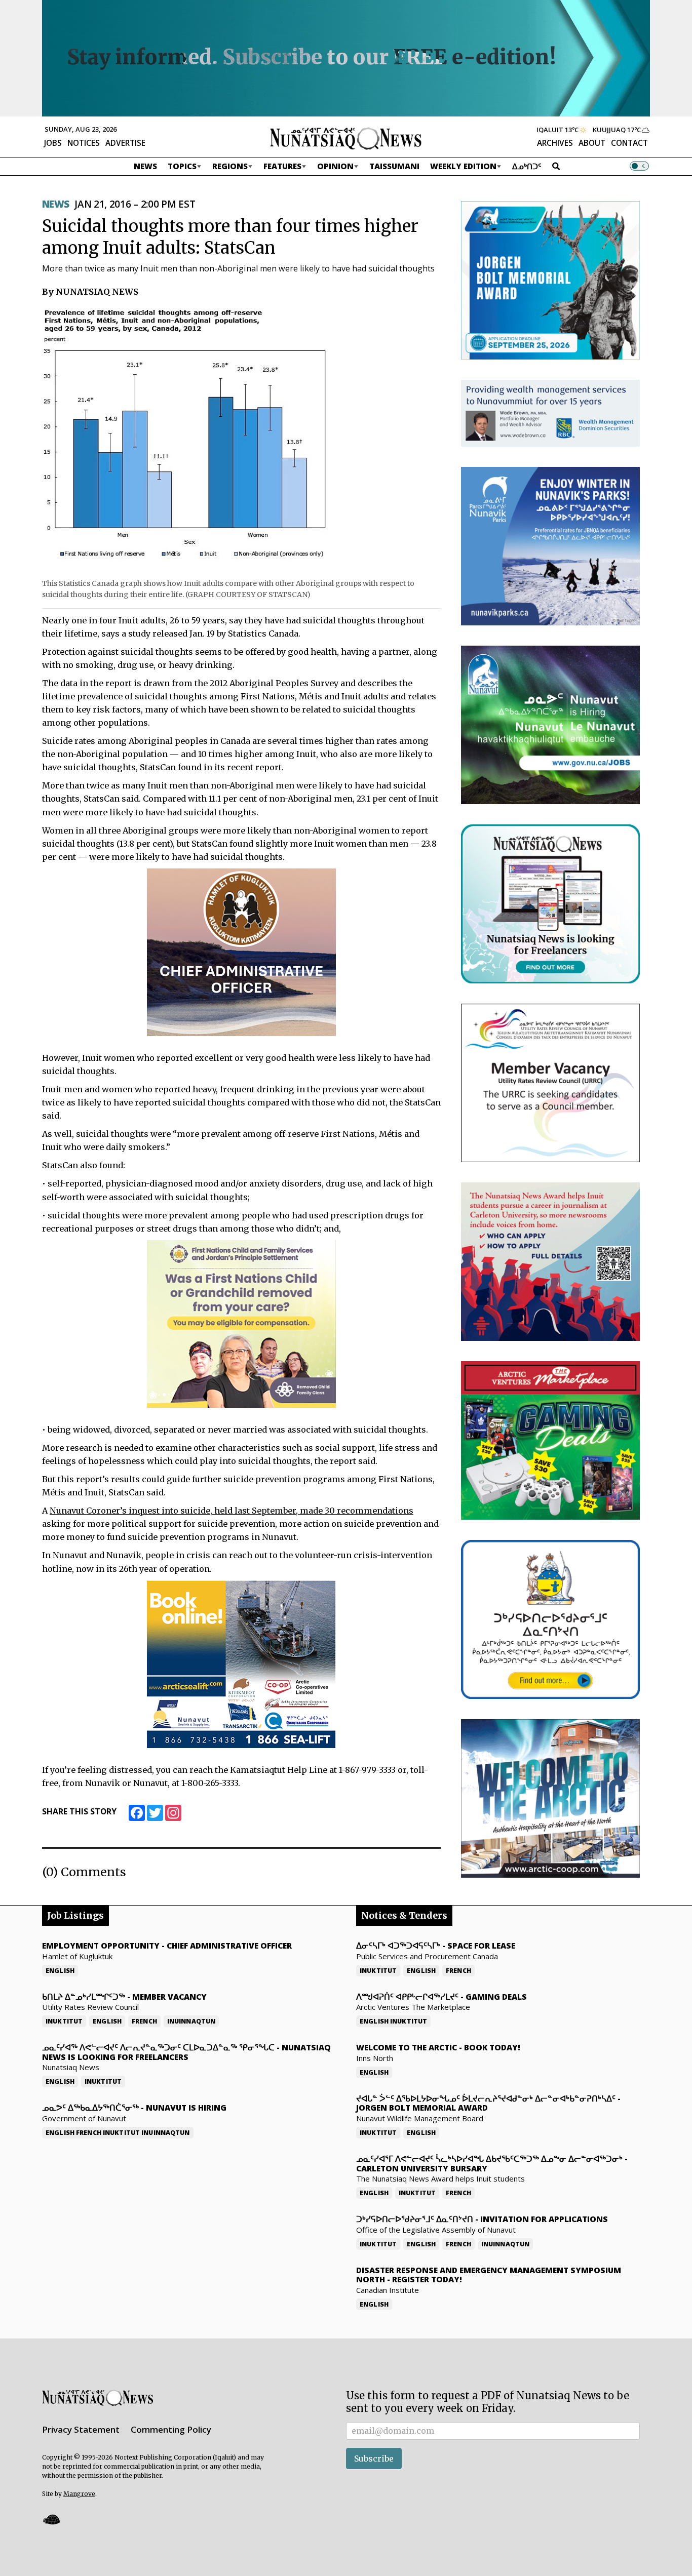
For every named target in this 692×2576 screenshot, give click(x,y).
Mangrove (79, 2494)
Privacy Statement (81, 2429)
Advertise (125, 143)
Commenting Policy (171, 2429)
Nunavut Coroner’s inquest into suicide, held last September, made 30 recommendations (232, 1511)
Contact (629, 143)
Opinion (335, 166)
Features (282, 166)
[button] (51, 2519)
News (145, 166)
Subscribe (374, 2459)
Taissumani (394, 166)
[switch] (639, 166)
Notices (84, 143)
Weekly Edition (463, 166)
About (592, 143)
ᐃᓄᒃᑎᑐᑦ (527, 166)
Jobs (53, 143)
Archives (555, 143)
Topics (182, 166)
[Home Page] (346, 138)
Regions (230, 166)
